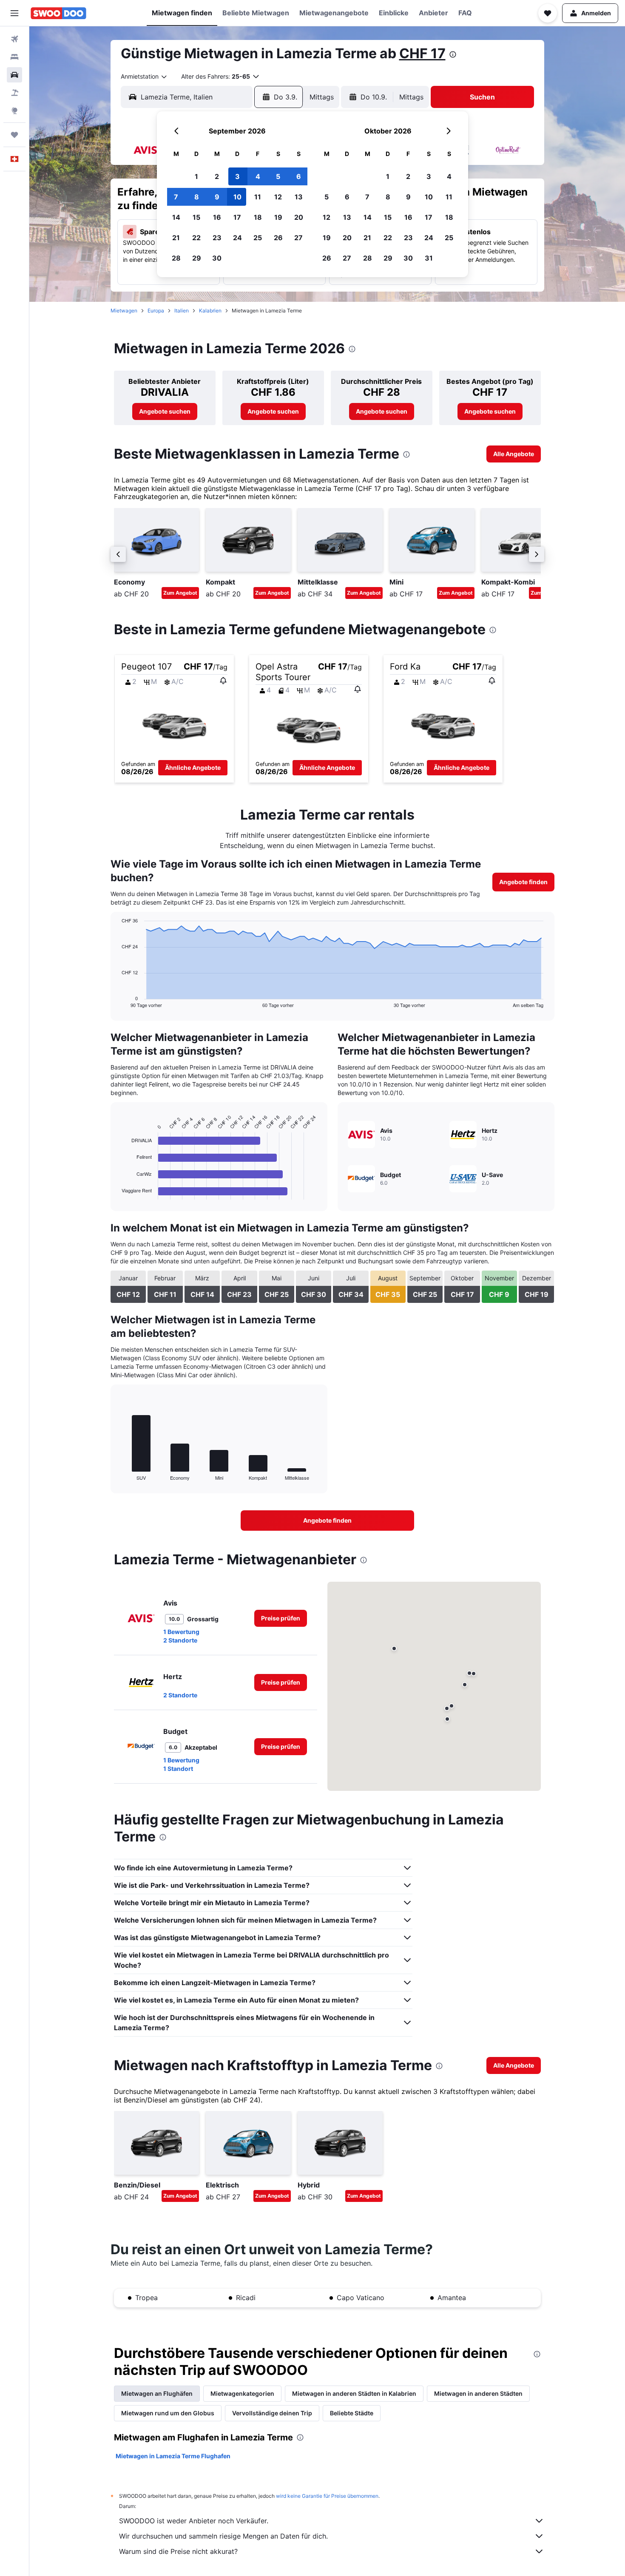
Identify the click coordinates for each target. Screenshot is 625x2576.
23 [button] (217, 238)
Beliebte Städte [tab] (352, 2413)
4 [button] (258, 176)
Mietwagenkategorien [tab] (242, 2393)
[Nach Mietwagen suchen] (14, 75)
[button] (14, 13)
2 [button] (217, 176)
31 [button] (429, 258)
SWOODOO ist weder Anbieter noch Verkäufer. (194, 2521)
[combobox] (144, 77)
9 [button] (217, 197)
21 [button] (176, 238)
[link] (165, 411)
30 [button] (217, 258)
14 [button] (176, 217)
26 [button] (278, 238)
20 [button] (299, 217)
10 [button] (237, 197)
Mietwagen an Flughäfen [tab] (157, 2393)
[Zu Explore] (14, 111)
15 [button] (196, 217)
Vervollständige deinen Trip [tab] (272, 2413)
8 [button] (197, 197)
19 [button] (278, 217)
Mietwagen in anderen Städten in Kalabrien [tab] (354, 2393)
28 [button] (176, 258)
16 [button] (217, 217)
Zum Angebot (180, 593)
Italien (182, 311)
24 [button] (237, 238)
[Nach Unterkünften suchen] (14, 57)
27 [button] (298, 238)
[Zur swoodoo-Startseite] (58, 13)
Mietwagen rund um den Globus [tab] (168, 2413)
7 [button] (176, 197)
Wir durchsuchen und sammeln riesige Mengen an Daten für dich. (223, 2536)
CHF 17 (422, 53)
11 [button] (258, 197)
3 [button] (237, 176)
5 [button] (278, 176)
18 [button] (258, 217)
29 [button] (197, 258)
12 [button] (278, 197)
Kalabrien (210, 311)
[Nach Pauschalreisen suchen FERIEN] (14, 93)
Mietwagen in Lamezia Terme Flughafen (173, 2456)
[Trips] (14, 135)
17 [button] (237, 217)
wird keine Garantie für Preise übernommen (327, 2496)
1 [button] (196, 176)
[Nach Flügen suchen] (14, 39)
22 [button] (196, 238)
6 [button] (299, 176)
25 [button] (258, 238)
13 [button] (299, 197)
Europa (156, 311)
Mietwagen (124, 311)
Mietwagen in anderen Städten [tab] (478, 2393)
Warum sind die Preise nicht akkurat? (178, 2551)
